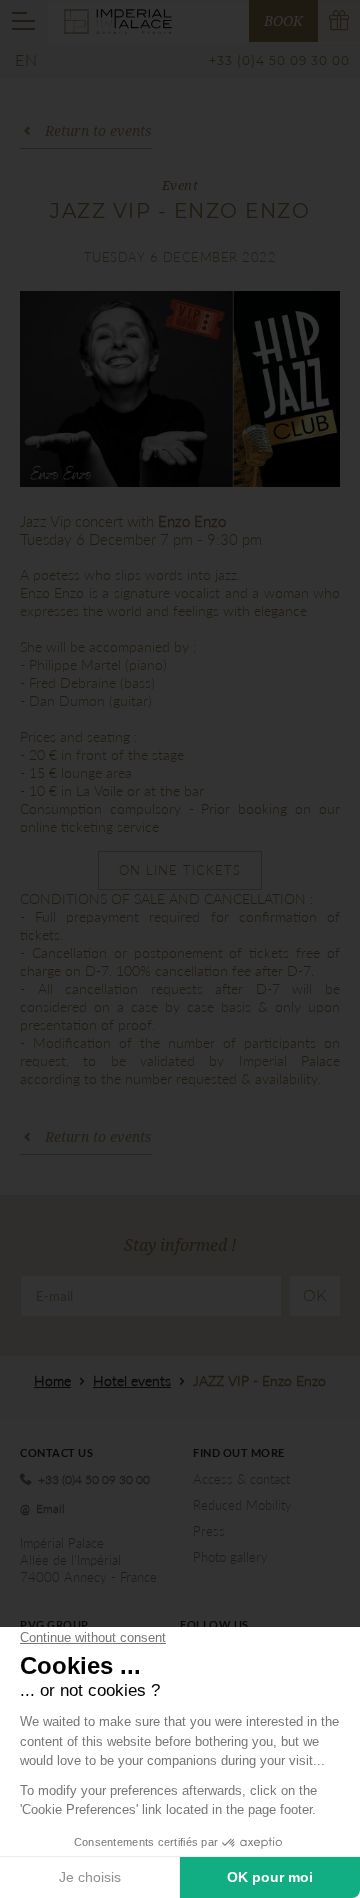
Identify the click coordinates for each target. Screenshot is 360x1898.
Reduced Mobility (242, 1505)
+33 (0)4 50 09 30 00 (279, 60)
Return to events (98, 130)
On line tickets (180, 870)
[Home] (117, 19)
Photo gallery (230, 1557)
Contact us (56, 1452)
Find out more (239, 1452)
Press (209, 1531)
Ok (315, 1295)
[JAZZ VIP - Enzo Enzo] (180, 389)
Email (50, 1508)
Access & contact (241, 1479)
